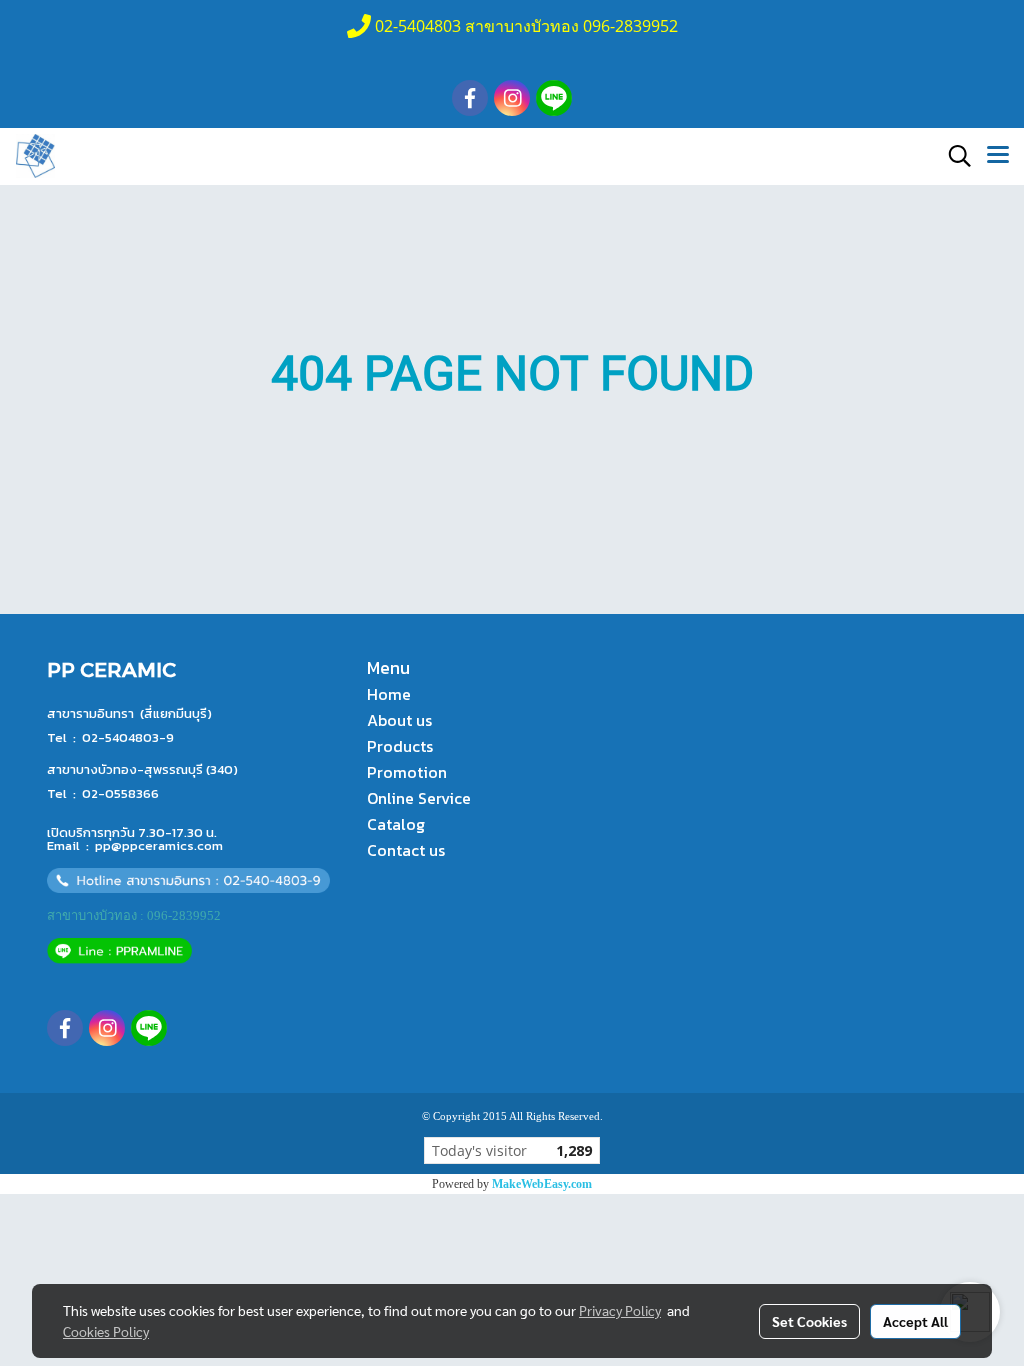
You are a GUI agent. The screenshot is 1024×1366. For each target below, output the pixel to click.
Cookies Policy (106, 1331)
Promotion (407, 772)
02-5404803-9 (128, 737)
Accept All (915, 1321)
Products (400, 746)
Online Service (419, 798)
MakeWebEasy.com (542, 1184)
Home (389, 694)
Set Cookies (809, 1321)
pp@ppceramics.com (159, 845)
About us (399, 720)
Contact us (406, 850)
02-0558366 (120, 793)
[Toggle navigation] (998, 156)
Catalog (396, 824)
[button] (953, 156)
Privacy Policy (620, 1310)
